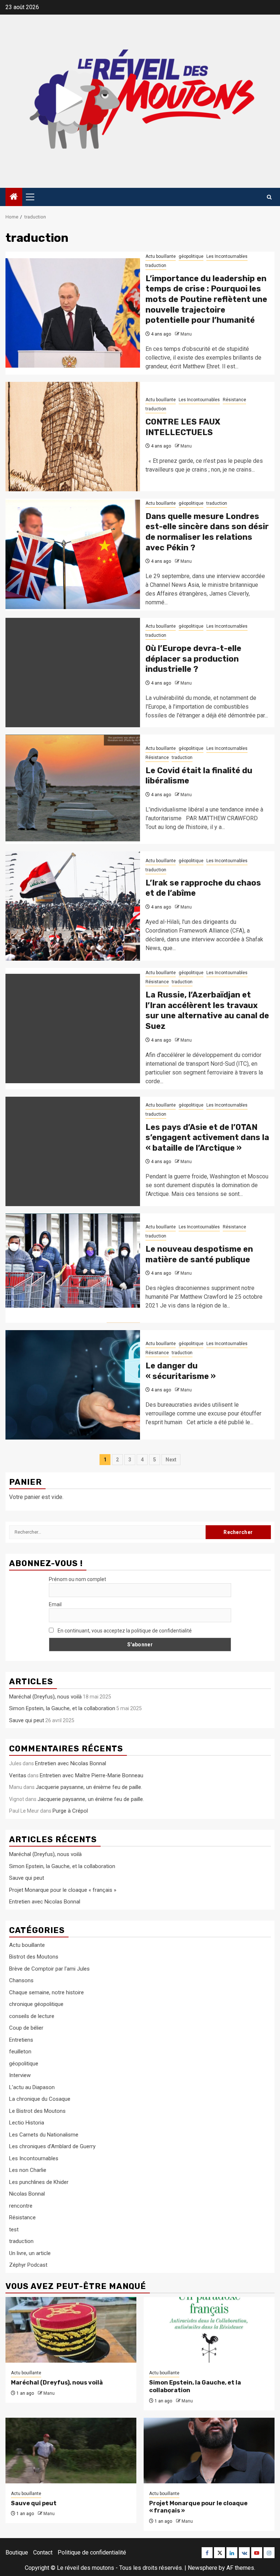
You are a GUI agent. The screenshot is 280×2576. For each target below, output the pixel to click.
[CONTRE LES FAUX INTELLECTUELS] (73, 437)
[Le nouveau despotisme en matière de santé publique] (73, 1268)
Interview (20, 2075)
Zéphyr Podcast (28, 2265)
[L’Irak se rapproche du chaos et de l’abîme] (73, 906)
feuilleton (20, 2052)
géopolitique (191, 256)
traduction (156, 266)
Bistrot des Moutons (34, 1957)
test (14, 2230)
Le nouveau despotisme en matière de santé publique (199, 1254)
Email (55, 1604)
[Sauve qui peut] (71, 2451)
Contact (43, 2552)
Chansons (21, 1980)
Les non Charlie (28, 2170)
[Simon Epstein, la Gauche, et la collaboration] (209, 2330)
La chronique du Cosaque (40, 2099)
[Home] (14, 197)
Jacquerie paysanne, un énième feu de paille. (89, 1787)
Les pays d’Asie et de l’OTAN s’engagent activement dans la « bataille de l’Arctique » (207, 1138)
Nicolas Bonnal (27, 2194)
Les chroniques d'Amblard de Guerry (52, 2146)
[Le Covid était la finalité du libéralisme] (73, 789)
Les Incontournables (227, 256)
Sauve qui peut (27, 1720)
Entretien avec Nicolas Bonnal (71, 1763)
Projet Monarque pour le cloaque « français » (63, 1890)
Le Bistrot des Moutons (37, 2111)
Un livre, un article (30, 2253)
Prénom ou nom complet (77, 1579)
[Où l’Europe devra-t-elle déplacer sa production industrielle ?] (73, 673)
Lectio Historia (27, 2123)
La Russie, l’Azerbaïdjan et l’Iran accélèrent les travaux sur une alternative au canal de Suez (207, 1010)
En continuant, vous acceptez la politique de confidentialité (124, 1631)
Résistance (234, 400)
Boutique (17, 2552)
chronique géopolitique (36, 2004)
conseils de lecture (32, 2016)
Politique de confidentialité (92, 2552)
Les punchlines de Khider (39, 2182)
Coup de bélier (26, 2028)
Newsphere (203, 2568)
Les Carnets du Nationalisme (44, 2135)
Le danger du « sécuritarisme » (181, 1371)
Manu (186, 334)
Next (171, 1460)
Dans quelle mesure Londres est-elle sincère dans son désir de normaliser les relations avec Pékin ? (207, 532)
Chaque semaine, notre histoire (46, 1992)
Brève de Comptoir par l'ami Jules (49, 1969)
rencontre (21, 2206)
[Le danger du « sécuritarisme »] (73, 1385)
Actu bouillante (161, 256)
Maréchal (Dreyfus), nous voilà (45, 1697)
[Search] (269, 197)
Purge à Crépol (70, 1811)
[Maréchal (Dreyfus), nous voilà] (71, 2330)
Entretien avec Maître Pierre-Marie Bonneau (92, 1775)
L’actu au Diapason (32, 2087)
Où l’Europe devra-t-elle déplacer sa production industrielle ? (193, 659)
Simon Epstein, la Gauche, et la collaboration (62, 1708)
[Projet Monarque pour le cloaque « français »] (209, 2451)
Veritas (18, 1775)
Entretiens (21, 2040)
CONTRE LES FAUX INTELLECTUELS (183, 427)
